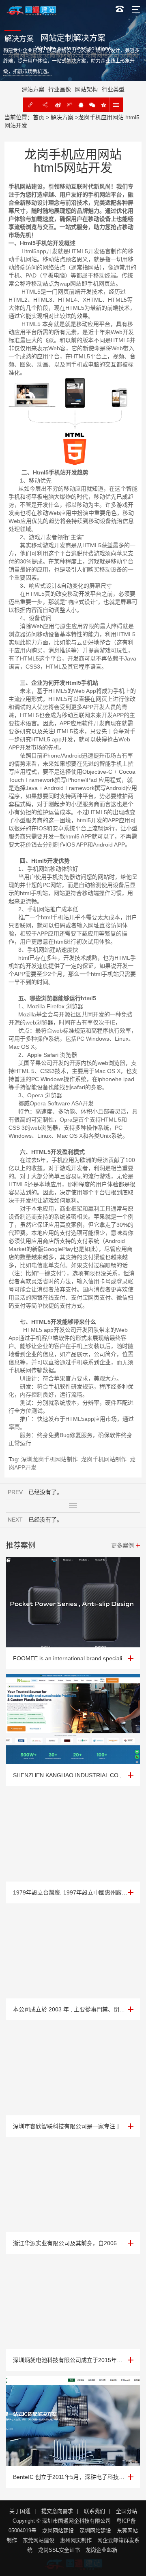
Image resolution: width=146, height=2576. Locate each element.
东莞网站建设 (39, 2540)
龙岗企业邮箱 (101, 2550)
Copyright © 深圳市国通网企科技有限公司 (62, 2521)
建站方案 (33, 89)
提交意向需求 (57, 2511)
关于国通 (20, 2511)
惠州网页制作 (76, 2540)
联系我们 (94, 2511)
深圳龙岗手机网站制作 (49, 1459)
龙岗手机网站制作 (104, 1459)
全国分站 (127, 2511)
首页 (39, 117)
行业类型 (113, 89)
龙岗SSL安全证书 (59, 2550)
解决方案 (62, 117)
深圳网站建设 (95, 2530)
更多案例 (122, 1545)
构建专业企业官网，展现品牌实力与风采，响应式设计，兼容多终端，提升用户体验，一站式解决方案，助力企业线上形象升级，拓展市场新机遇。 (71, 61)
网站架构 (86, 89)
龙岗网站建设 (58, 2530)
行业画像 (60, 89)
